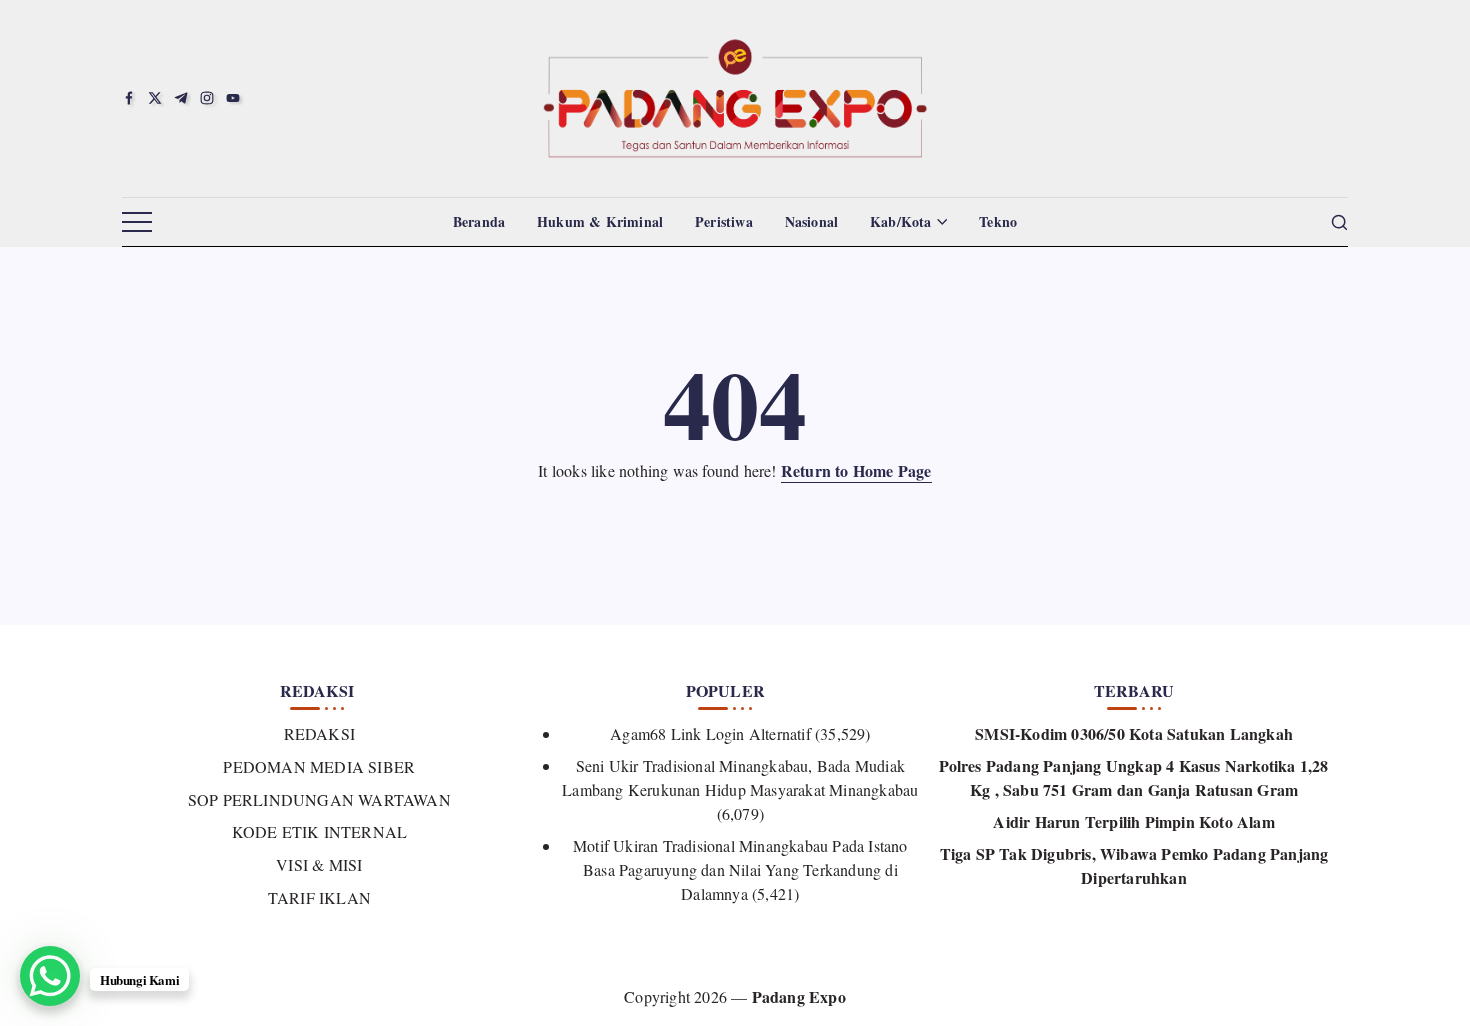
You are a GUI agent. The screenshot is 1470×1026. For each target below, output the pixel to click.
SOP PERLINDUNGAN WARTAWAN (319, 799)
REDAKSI (319, 733)
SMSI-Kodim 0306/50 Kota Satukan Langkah (1134, 733)
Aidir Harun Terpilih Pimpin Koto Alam (1133, 821)
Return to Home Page (856, 470)
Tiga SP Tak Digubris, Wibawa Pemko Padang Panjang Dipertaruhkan (1134, 865)
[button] (137, 223)
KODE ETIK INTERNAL (319, 831)
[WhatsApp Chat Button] (50, 976)
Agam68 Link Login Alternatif (710, 733)
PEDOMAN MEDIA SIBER (319, 766)
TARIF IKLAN (319, 897)
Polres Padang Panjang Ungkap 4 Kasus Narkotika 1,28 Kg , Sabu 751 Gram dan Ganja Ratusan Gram (1133, 777)
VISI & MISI (319, 864)
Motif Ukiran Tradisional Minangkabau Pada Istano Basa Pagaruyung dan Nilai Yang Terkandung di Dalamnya (740, 869)
